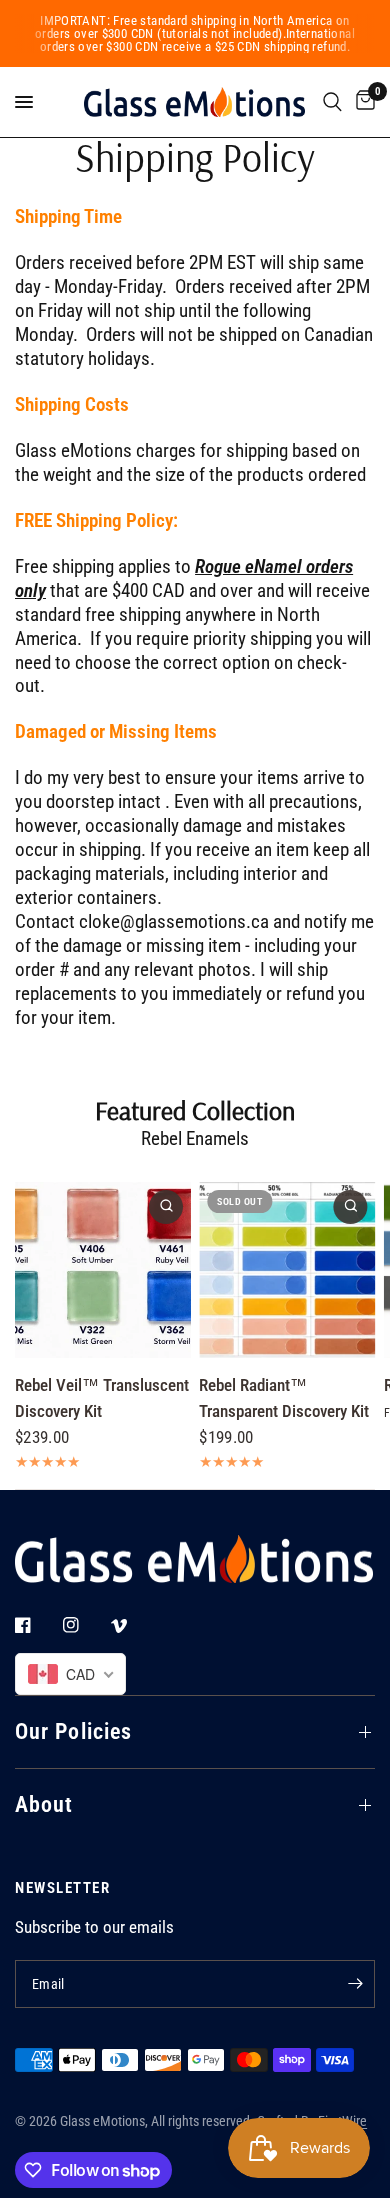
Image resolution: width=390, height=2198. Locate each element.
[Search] (332, 102)
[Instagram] (85, 1625)
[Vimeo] (133, 1626)
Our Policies (73, 1731)
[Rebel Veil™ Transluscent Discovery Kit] (103, 1270)
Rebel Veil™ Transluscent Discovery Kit (102, 1398)
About (44, 1804)
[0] (362, 102)
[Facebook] (37, 1625)
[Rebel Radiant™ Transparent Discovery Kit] (287, 1270)
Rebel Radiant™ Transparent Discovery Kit (284, 1398)
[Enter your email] (355, 1984)
